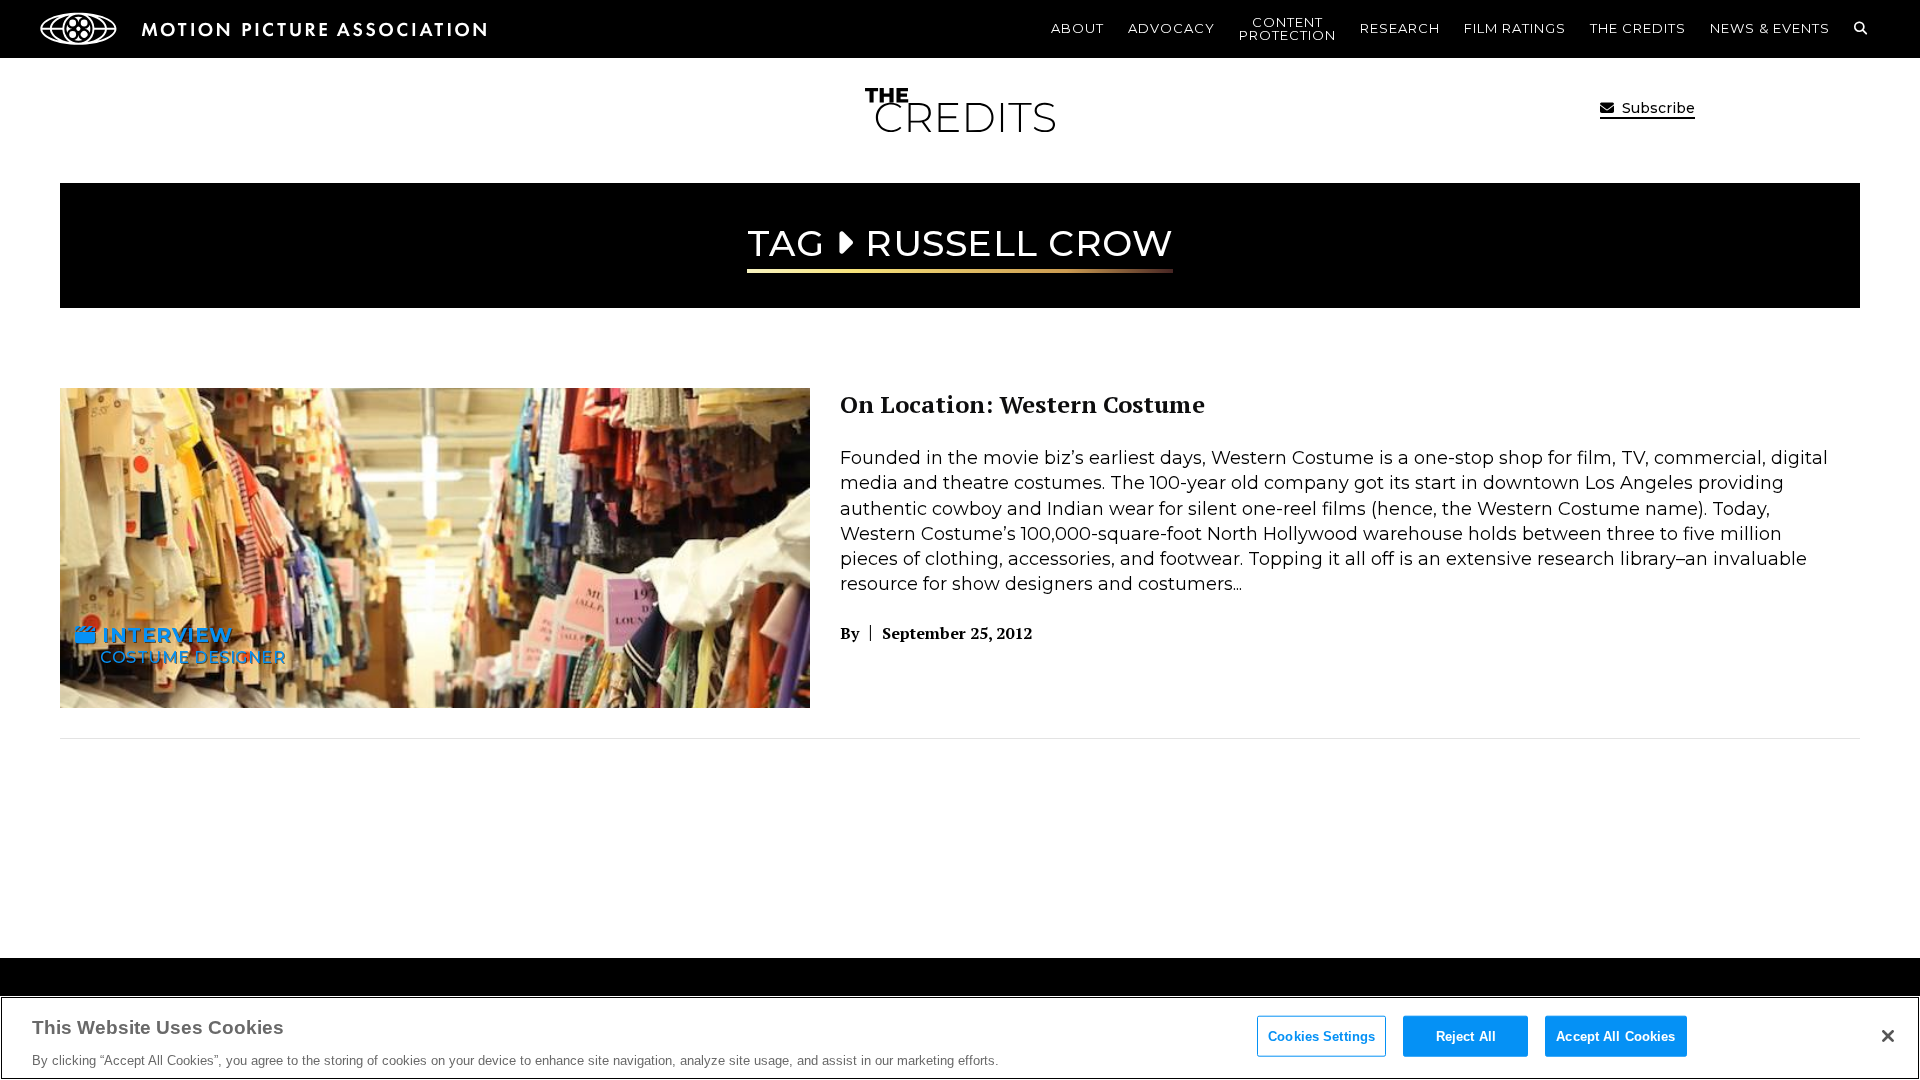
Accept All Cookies (1615, 1035)
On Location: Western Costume (1022, 404)
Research (1400, 28)
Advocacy (1171, 28)
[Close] (1888, 1036)
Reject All (1466, 1035)
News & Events (1770, 28)
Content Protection (1287, 28)
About (1077, 28)
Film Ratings (1515, 28)
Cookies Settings (1321, 1035)
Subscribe (1656, 108)
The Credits (1638, 28)
